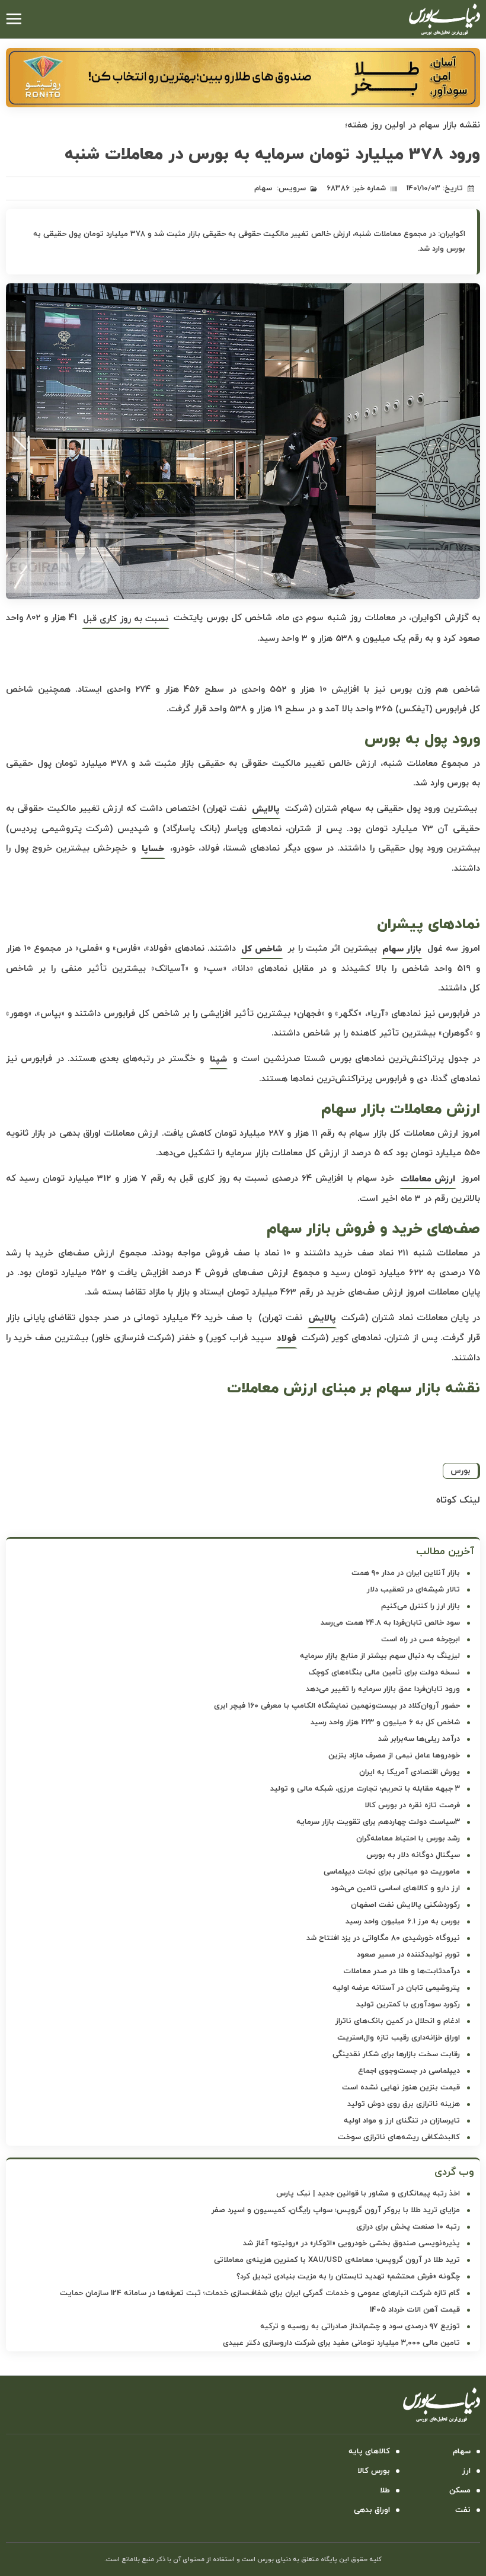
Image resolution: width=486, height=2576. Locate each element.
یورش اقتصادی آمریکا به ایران (410, 1772)
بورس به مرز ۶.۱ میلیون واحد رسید (403, 1922)
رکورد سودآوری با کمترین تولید (408, 2005)
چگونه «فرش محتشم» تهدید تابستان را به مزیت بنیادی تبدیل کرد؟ (348, 2277)
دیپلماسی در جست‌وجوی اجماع (409, 2071)
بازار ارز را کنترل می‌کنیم (421, 1606)
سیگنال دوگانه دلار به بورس (413, 1855)
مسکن (460, 2491)
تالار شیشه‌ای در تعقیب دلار (413, 1590)
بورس (461, 1471)
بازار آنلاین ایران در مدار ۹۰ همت (406, 1573)
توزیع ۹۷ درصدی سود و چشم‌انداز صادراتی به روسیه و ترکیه (360, 2326)
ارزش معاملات (428, 1179)
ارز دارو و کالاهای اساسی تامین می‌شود (395, 1888)
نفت (463, 2510)
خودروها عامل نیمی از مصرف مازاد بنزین (394, 1756)
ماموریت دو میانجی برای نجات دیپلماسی (392, 1872)
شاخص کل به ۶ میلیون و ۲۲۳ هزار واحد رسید (385, 1722)
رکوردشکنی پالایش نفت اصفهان (405, 1905)
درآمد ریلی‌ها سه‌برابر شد (419, 1739)
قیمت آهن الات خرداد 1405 (415, 2310)
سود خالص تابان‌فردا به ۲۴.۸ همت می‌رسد (390, 1623)
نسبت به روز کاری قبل (126, 619)
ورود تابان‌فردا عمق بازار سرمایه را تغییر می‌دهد (383, 1689)
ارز (466, 2471)
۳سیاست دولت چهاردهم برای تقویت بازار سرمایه (378, 1822)
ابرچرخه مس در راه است (421, 1639)
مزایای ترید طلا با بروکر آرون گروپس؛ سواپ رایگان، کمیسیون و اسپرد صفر (336, 2210)
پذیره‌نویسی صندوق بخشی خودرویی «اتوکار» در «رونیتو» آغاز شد (351, 2243)
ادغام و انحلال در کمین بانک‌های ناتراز (398, 2021)
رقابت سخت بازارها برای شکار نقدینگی (396, 2054)
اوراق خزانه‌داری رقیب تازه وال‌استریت (399, 2038)
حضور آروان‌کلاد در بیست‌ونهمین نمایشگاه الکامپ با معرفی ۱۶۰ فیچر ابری (337, 1706)
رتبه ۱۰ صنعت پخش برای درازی (408, 2227)
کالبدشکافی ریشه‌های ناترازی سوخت (399, 2137)
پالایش (266, 809)
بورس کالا (374, 2471)
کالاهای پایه (369, 2452)
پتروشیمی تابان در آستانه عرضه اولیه (396, 1988)
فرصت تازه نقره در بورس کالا (412, 1805)
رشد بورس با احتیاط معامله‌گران (408, 1839)
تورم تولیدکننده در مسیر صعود (408, 1955)
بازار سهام (402, 949)
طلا (385, 2491)
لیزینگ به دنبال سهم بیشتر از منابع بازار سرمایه (380, 1656)
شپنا (218, 1060)
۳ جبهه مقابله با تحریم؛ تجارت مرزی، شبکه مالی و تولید (365, 1789)
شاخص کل (262, 949)
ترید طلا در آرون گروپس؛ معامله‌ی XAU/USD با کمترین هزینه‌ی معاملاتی (337, 2260)
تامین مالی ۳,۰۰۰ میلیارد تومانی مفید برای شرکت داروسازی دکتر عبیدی (341, 2343)
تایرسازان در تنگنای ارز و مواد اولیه (402, 2121)
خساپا (153, 849)
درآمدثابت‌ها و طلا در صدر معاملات (402, 1971)
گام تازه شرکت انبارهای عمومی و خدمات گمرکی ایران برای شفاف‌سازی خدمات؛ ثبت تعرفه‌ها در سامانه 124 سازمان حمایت (260, 2293)
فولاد (287, 1339)
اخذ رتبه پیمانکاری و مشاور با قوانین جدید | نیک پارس (368, 2194)
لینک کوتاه (458, 1500)
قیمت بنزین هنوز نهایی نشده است (401, 2088)
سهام (263, 188)
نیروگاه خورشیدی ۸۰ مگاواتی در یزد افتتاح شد (383, 1938)
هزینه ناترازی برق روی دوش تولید (404, 2104)
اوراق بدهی (372, 2510)
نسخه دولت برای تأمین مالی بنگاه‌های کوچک (384, 1673)
